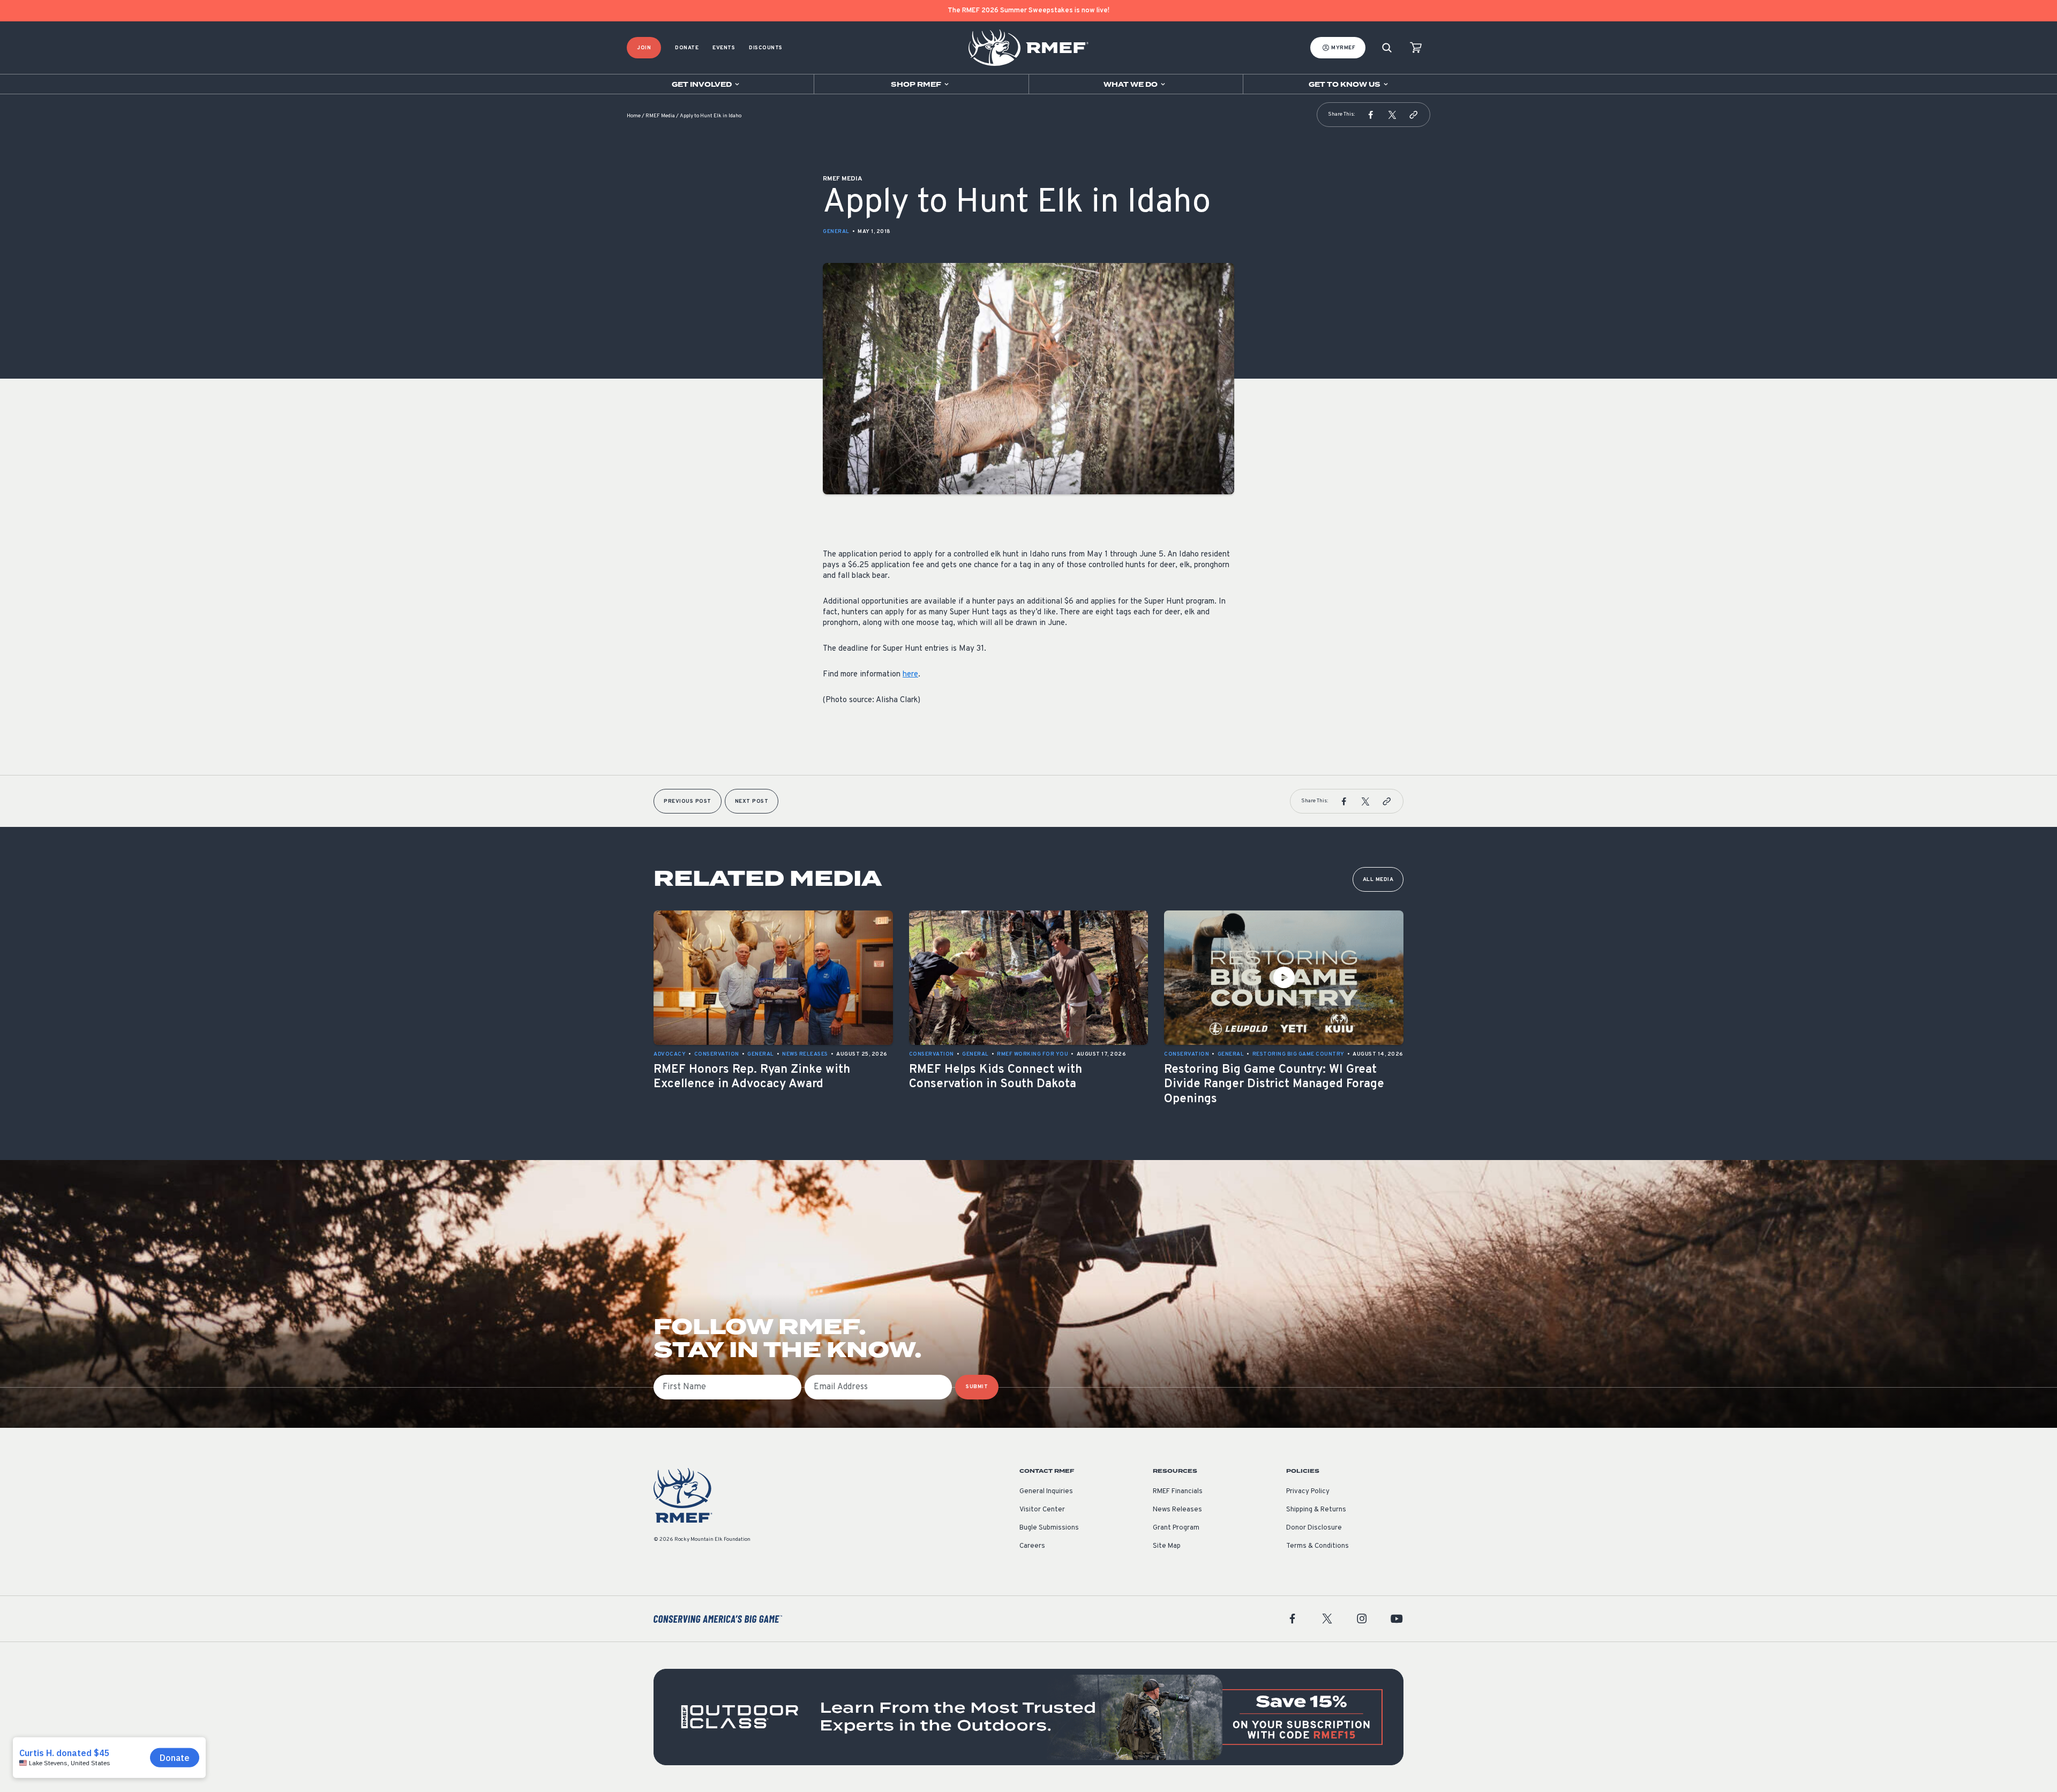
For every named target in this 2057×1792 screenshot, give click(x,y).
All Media (1378, 880)
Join (644, 48)
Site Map (1167, 1546)
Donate (687, 48)
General (836, 232)
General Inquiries (1046, 1492)
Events (724, 48)
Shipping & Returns (1316, 1510)
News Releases (1177, 1510)
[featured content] (1028, 1717)
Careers (1032, 1546)
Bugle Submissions (1049, 1528)
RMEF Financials (1178, 1492)
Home (634, 116)
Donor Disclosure (1314, 1528)
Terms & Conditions (1317, 1546)
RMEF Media (660, 116)
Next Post (752, 801)
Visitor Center (1042, 1510)
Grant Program (1176, 1528)
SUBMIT (977, 1387)
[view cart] (1416, 48)
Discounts (766, 48)
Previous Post (688, 801)
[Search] (1387, 48)
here (910, 675)
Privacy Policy (1308, 1492)
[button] (1371, 115)
